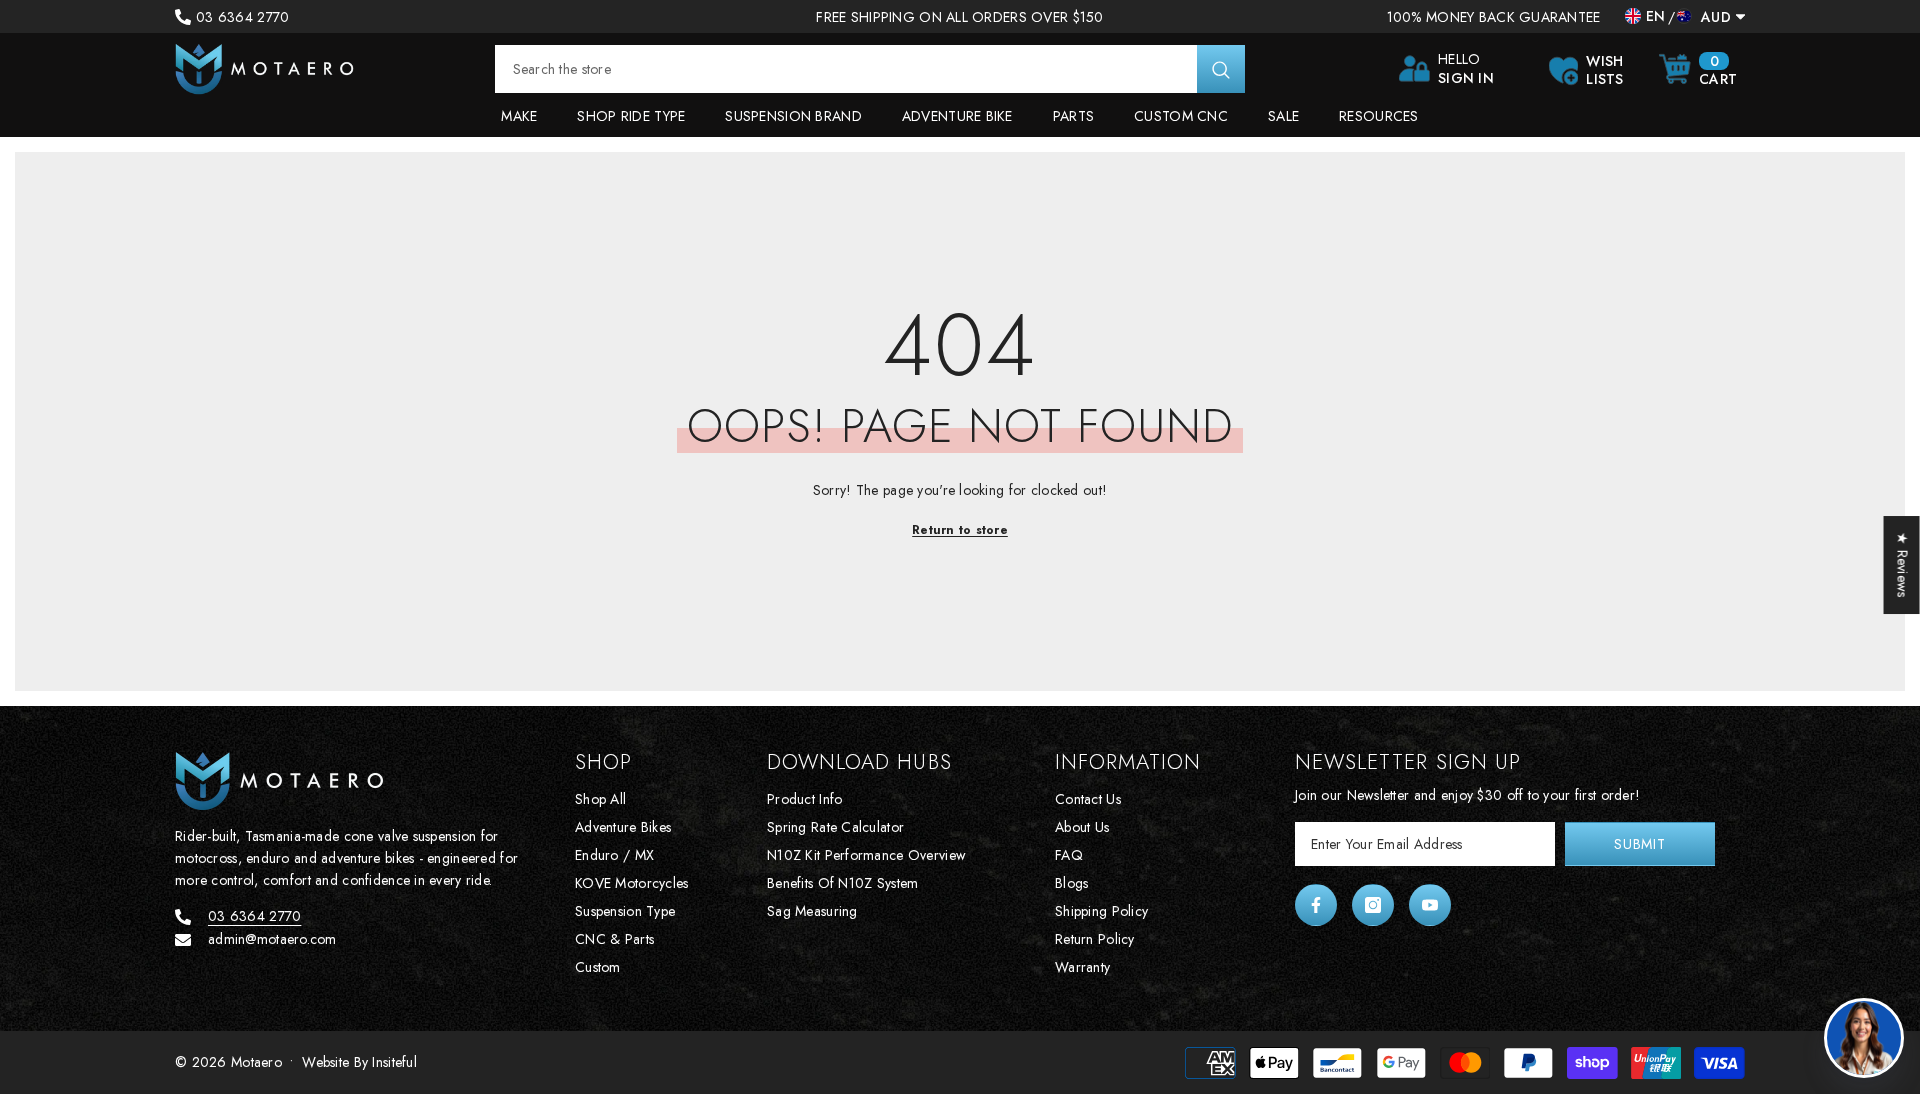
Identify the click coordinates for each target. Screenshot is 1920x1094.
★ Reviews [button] (1903, 565)
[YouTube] (1430, 905)
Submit (1639, 844)
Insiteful (394, 1062)
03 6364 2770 (242, 17)
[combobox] (846, 69)
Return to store (960, 530)
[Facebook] (1316, 905)
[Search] (870, 69)
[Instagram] (1373, 905)
